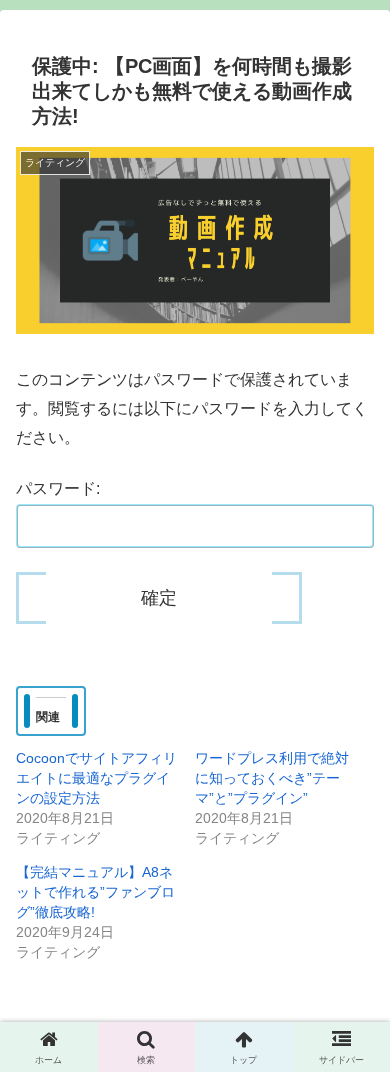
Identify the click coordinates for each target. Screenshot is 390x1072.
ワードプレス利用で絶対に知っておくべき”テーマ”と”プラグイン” (272, 778)
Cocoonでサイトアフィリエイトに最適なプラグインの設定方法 (96, 778)
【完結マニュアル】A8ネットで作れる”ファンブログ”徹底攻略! (95, 892)
